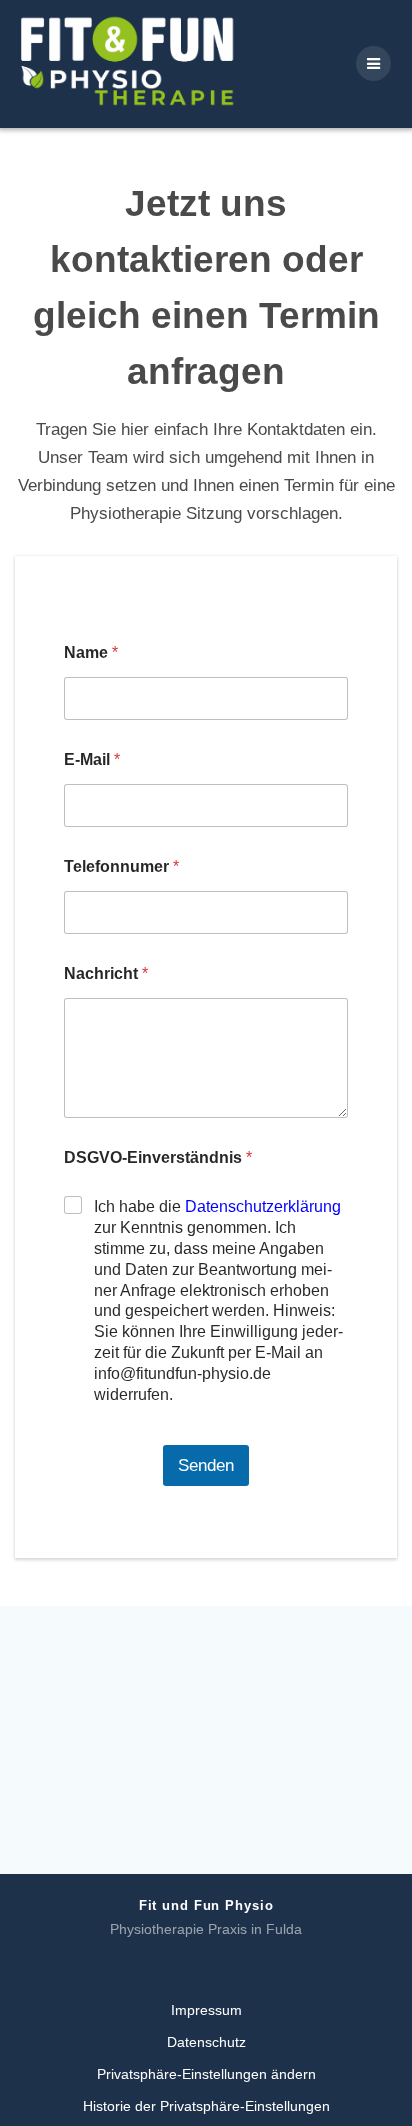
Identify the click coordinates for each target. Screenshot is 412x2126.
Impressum (206, 2010)
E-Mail (92, 759)
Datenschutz (206, 2042)
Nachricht (106, 973)
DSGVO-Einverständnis (158, 1157)
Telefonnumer (121, 866)
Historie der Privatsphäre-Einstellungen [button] (206, 2106)
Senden (206, 1465)
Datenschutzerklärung (263, 1206)
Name (91, 652)
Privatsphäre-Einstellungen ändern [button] (206, 2074)
